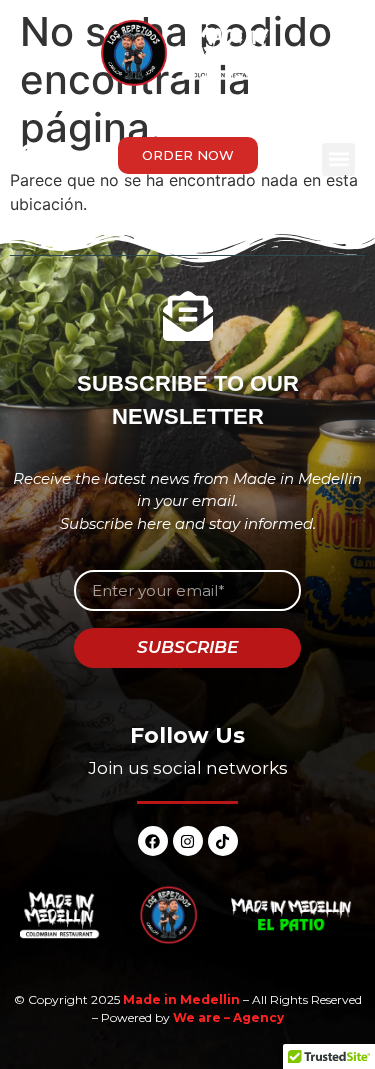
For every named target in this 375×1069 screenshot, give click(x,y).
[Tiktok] (223, 841)
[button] (338, 159)
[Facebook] (153, 841)
